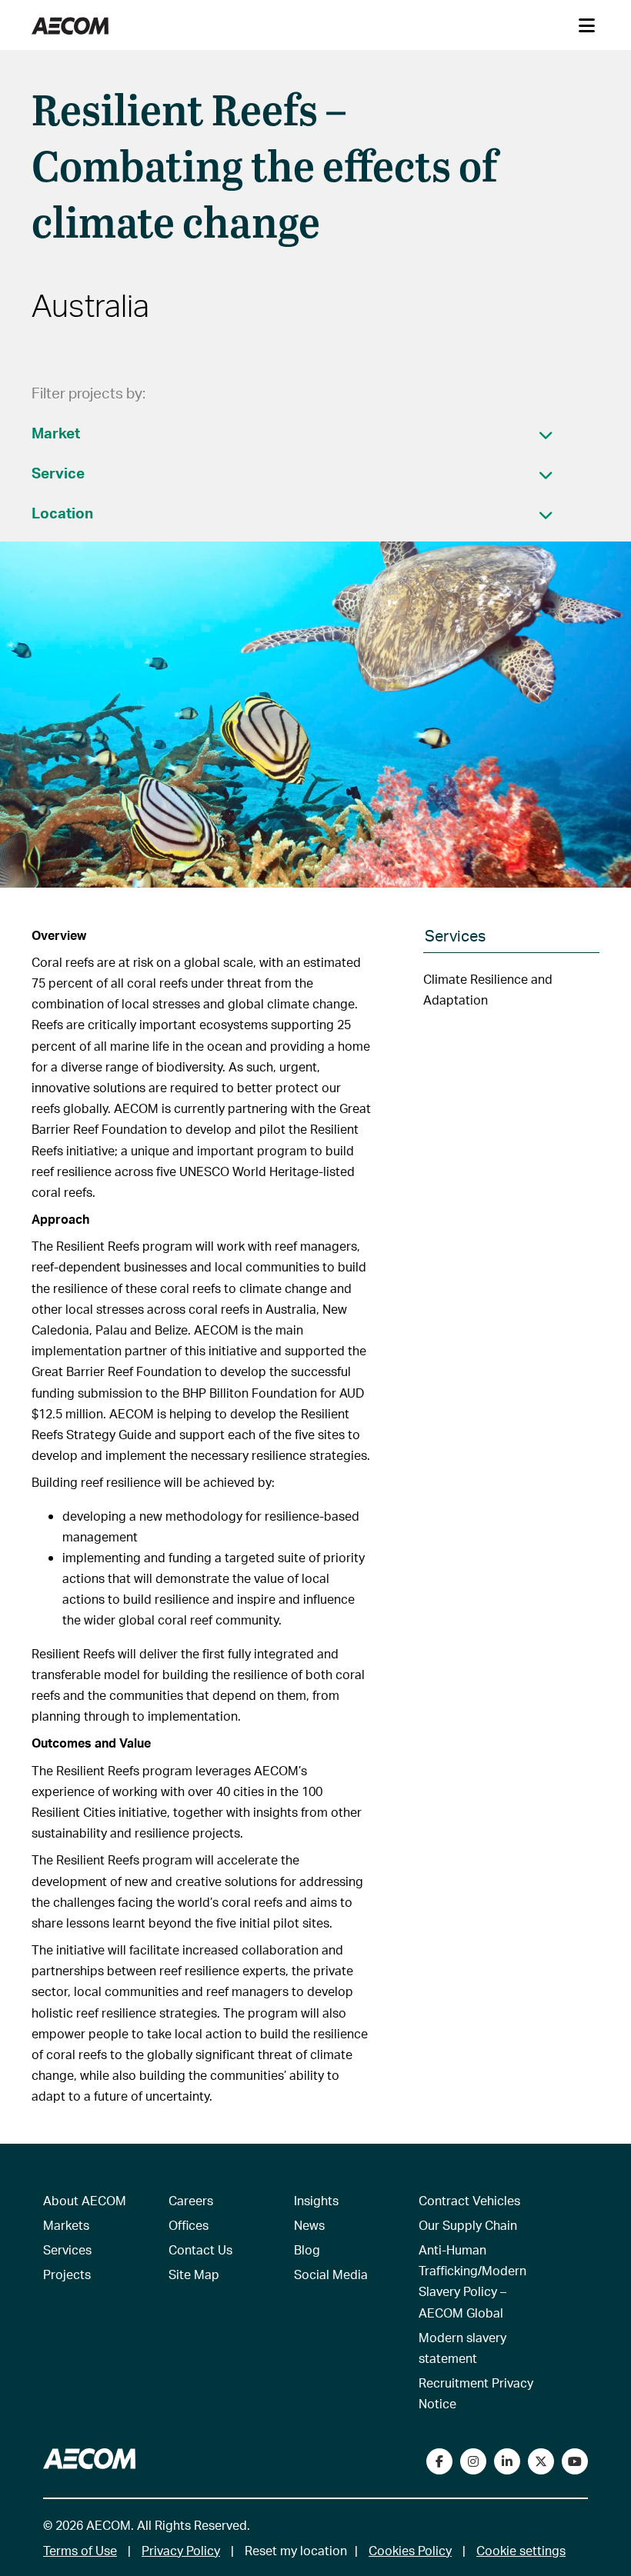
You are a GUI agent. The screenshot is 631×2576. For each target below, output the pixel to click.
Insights (316, 2200)
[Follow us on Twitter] (541, 2461)
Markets (66, 2225)
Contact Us (200, 2249)
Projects (67, 2274)
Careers (191, 2200)
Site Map (194, 2274)
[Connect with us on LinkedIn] (507, 2461)
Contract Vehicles (469, 2200)
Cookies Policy (410, 2550)
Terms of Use (80, 2550)
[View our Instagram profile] (473, 2461)
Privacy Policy (181, 2550)
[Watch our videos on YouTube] (575, 2461)
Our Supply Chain (468, 2225)
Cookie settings (521, 2550)
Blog (307, 2249)
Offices (189, 2225)
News (309, 2225)
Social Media (331, 2274)
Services (67, 2249)
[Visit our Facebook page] (439, 2461)
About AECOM (85, 2200)
